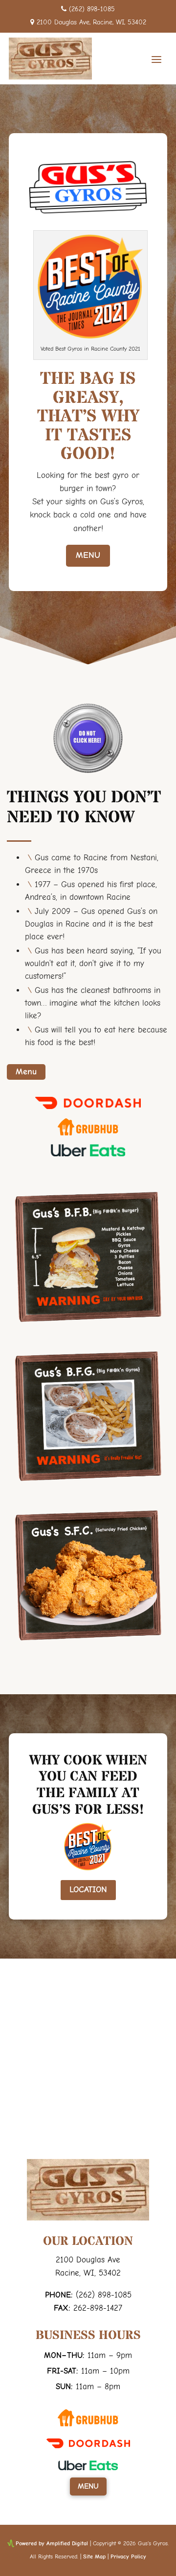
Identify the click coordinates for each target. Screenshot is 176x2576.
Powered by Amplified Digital (52, 2543)
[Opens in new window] (88, 1109)
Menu (26, 1072)
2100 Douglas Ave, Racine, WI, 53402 (91, 22)
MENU (88, 555)
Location (88, 1890)
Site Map (94, 2556)
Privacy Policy (128, 2556)
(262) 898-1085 (92, 9)
